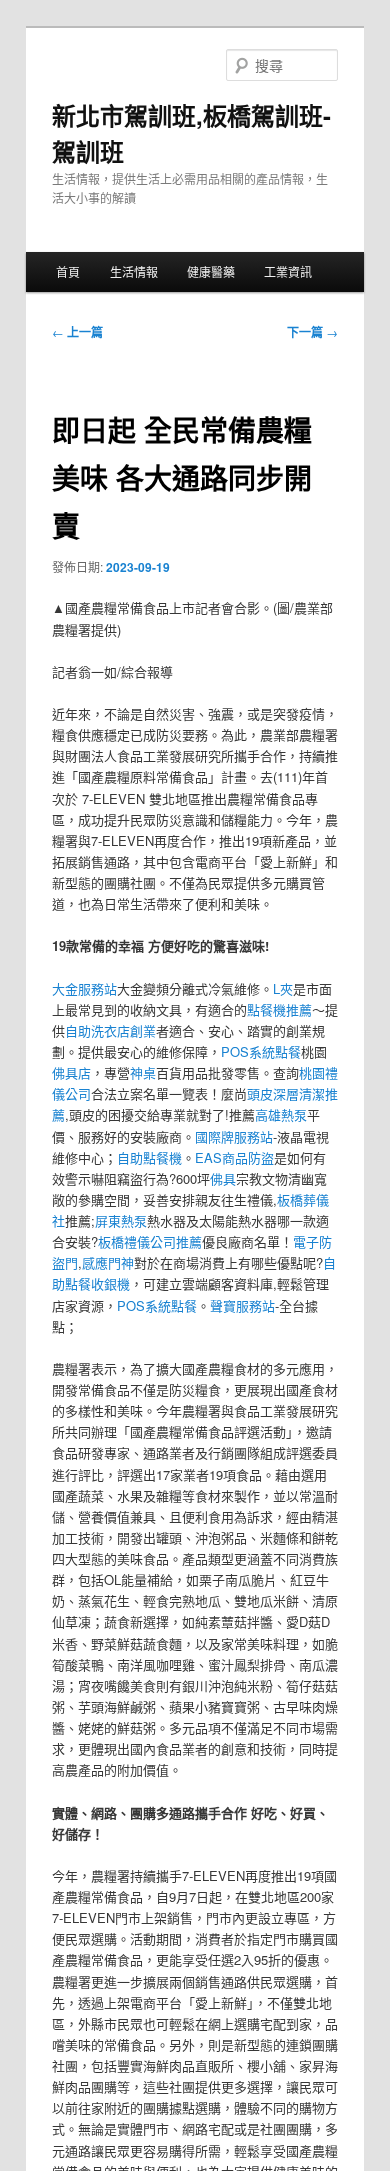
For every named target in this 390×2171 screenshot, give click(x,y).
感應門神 (108, 1262)
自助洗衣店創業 (110, 1030)
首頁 (68, 271)
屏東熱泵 (121, 1220)
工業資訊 (288, 271)
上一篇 (77, 332)
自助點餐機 (149, 1157)
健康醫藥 (211, 271)
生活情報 (134, 271)
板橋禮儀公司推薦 (150, 1241)
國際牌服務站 (234, 1136)
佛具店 (71, 1072)
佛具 (223, 1178)
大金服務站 (84, 988)
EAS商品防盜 (234, 1157)
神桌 (143, 1072)
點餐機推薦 (279, 1009)
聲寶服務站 (242, 1305)
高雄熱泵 (281, 1114)
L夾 (283, 988)
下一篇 (312, 332)
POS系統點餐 (261, 1051)
